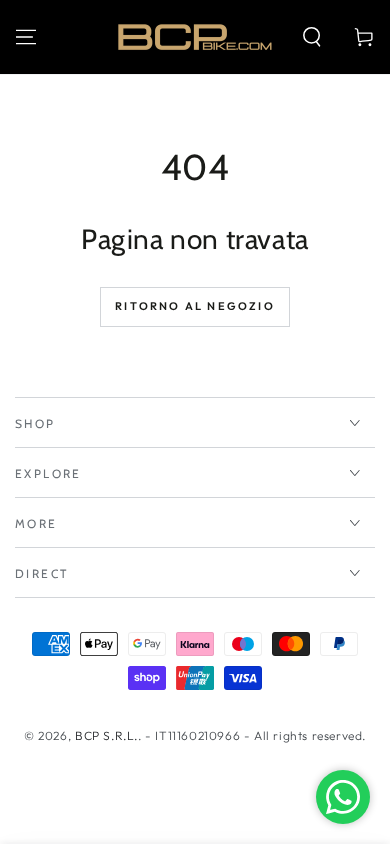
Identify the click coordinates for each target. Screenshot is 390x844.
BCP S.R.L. (106, 735)
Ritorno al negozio (195, 306)
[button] (312, 37)
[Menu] (26, 37)
